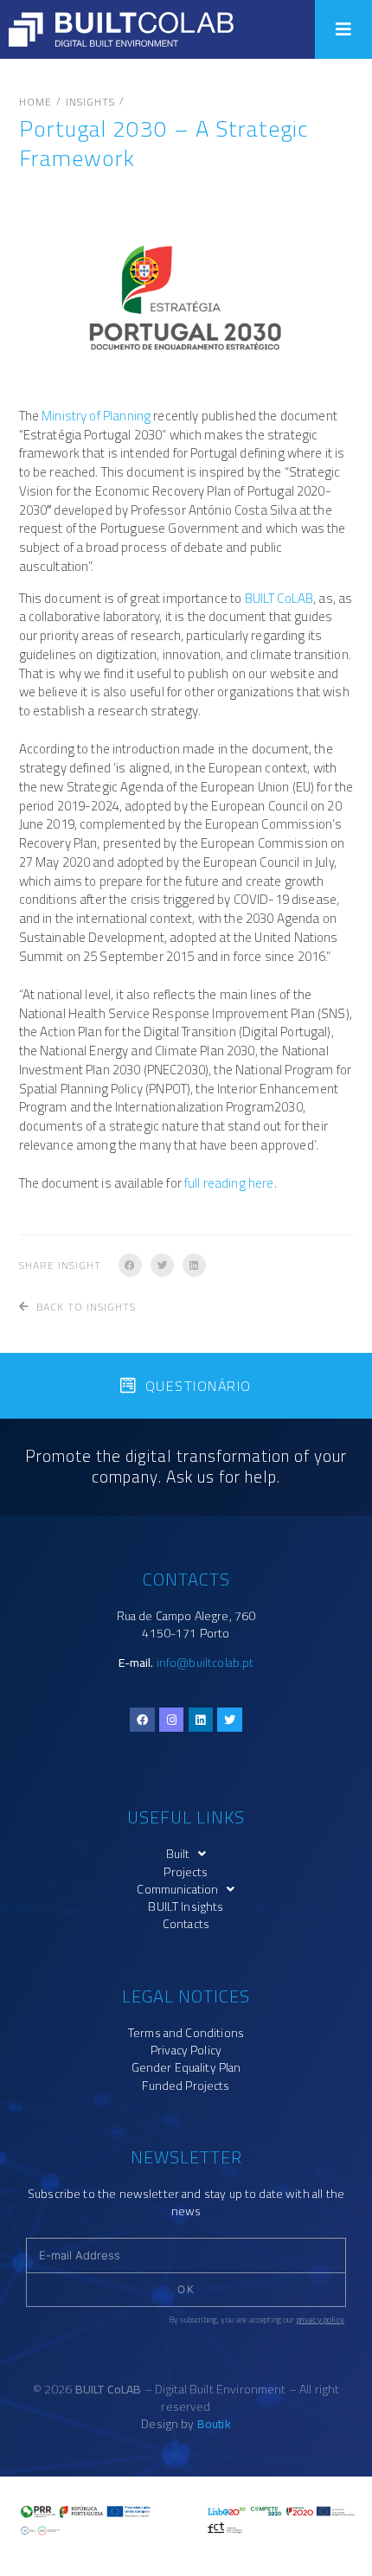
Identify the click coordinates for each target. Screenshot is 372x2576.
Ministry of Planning (96, 416)
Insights (90, 102)
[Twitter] (230, 1720)
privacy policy (321, 2320)
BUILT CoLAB (279, 598)
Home (35, 102)
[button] (343, 29)
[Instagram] (172, 1720)
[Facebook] (142, 1720)
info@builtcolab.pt (205, 1663)
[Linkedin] (201, 1720)
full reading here (229, 1183)
